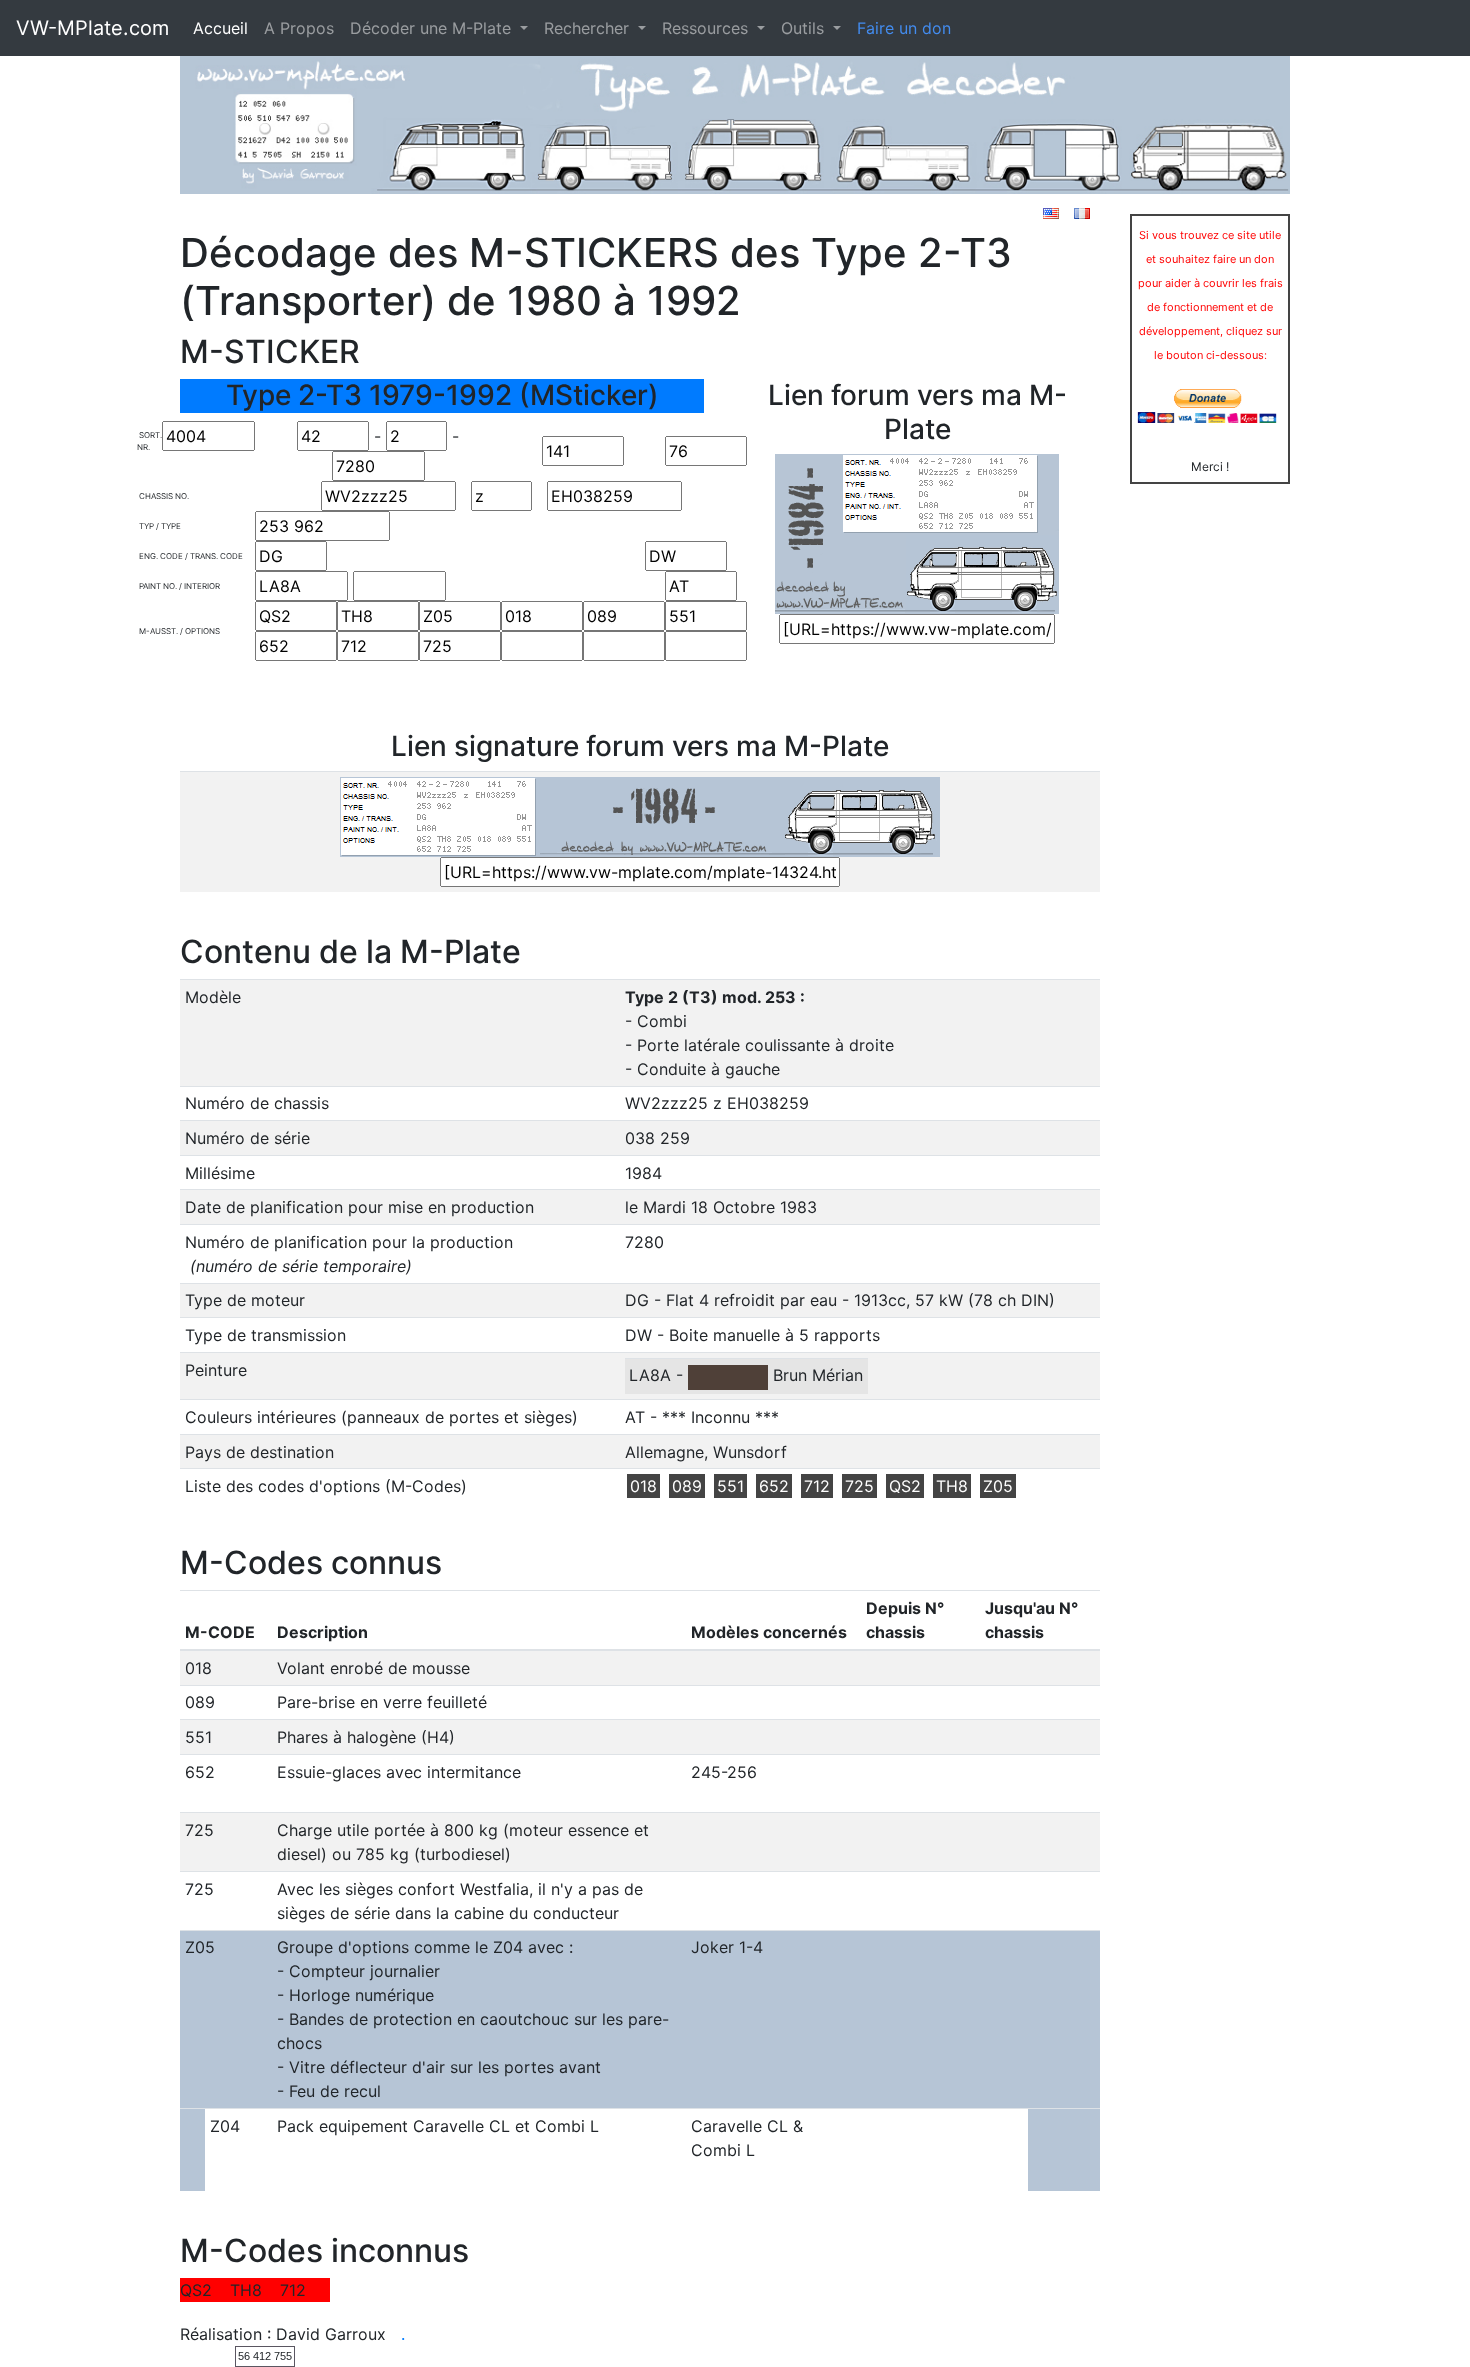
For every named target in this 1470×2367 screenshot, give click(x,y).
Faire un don (904, 28)
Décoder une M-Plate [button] (433, 28)
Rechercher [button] (589, 28)
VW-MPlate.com (92, 28)
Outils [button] (805, 28)
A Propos (299, 28)
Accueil (220, 28)
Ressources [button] (707, 28)
